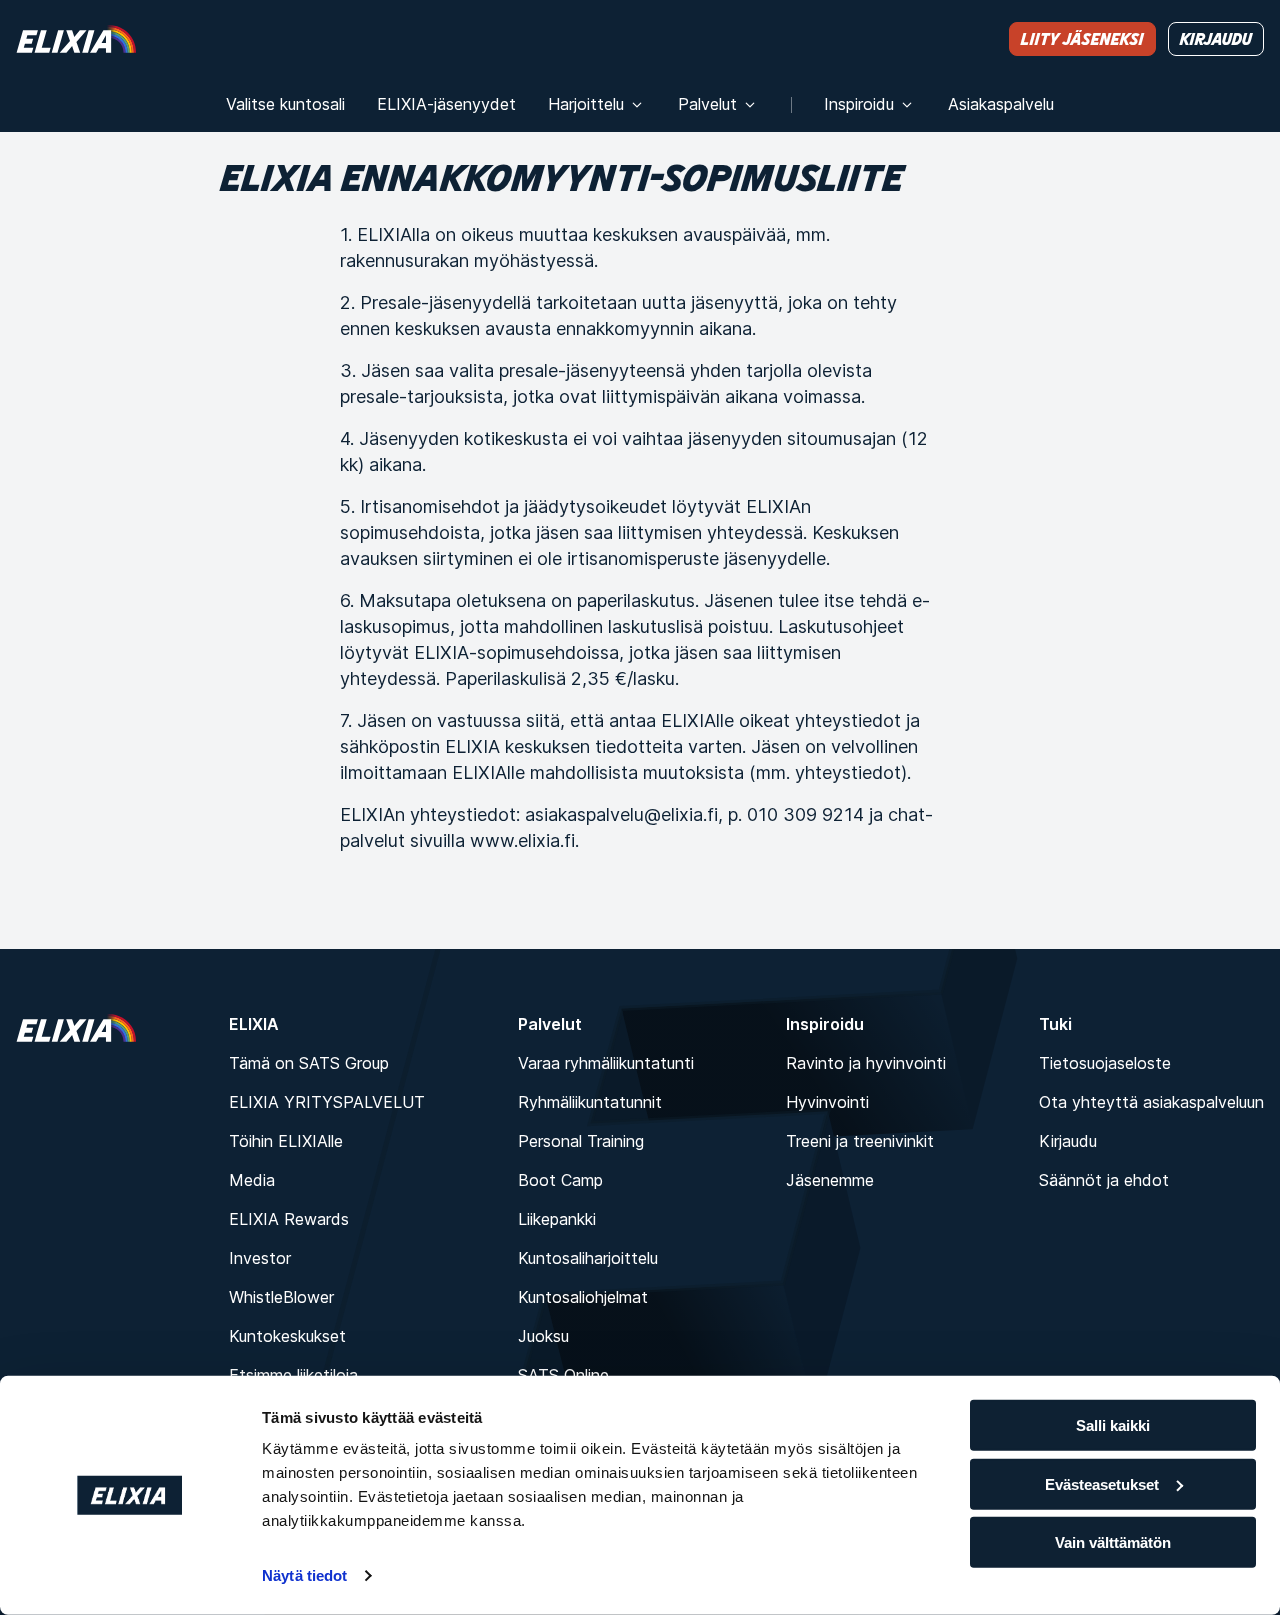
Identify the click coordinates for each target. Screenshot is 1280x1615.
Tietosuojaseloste (1105, 1063)
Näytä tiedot (304, 1575)
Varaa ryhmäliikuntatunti (606, 1063)
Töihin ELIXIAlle (286, 1141)
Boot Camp (560, 1180)
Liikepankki (557, 1219)
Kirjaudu (1068, 1141)
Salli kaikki (1113, 1425)
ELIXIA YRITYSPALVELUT (327, 1102)
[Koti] (76, 38)
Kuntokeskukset (287, 1336)
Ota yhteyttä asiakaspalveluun (1151, 1102)
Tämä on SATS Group (309, 1063)
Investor (260, 1258)
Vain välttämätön (1113, 1542)
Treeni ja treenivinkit (860, 1141)
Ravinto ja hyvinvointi (866, 1063)
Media (252, 1180)
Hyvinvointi (827, 1102)
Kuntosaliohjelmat (583, 1297)
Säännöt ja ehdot (1104, 1180)
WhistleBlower (281, 1297)
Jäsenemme (830, 1180)
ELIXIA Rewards (289, 1219)
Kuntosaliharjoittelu (588, 1258)
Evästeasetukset (1102, 1483)
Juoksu (543, 1336)
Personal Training (581, 1141)
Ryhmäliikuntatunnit (590, 1102)
